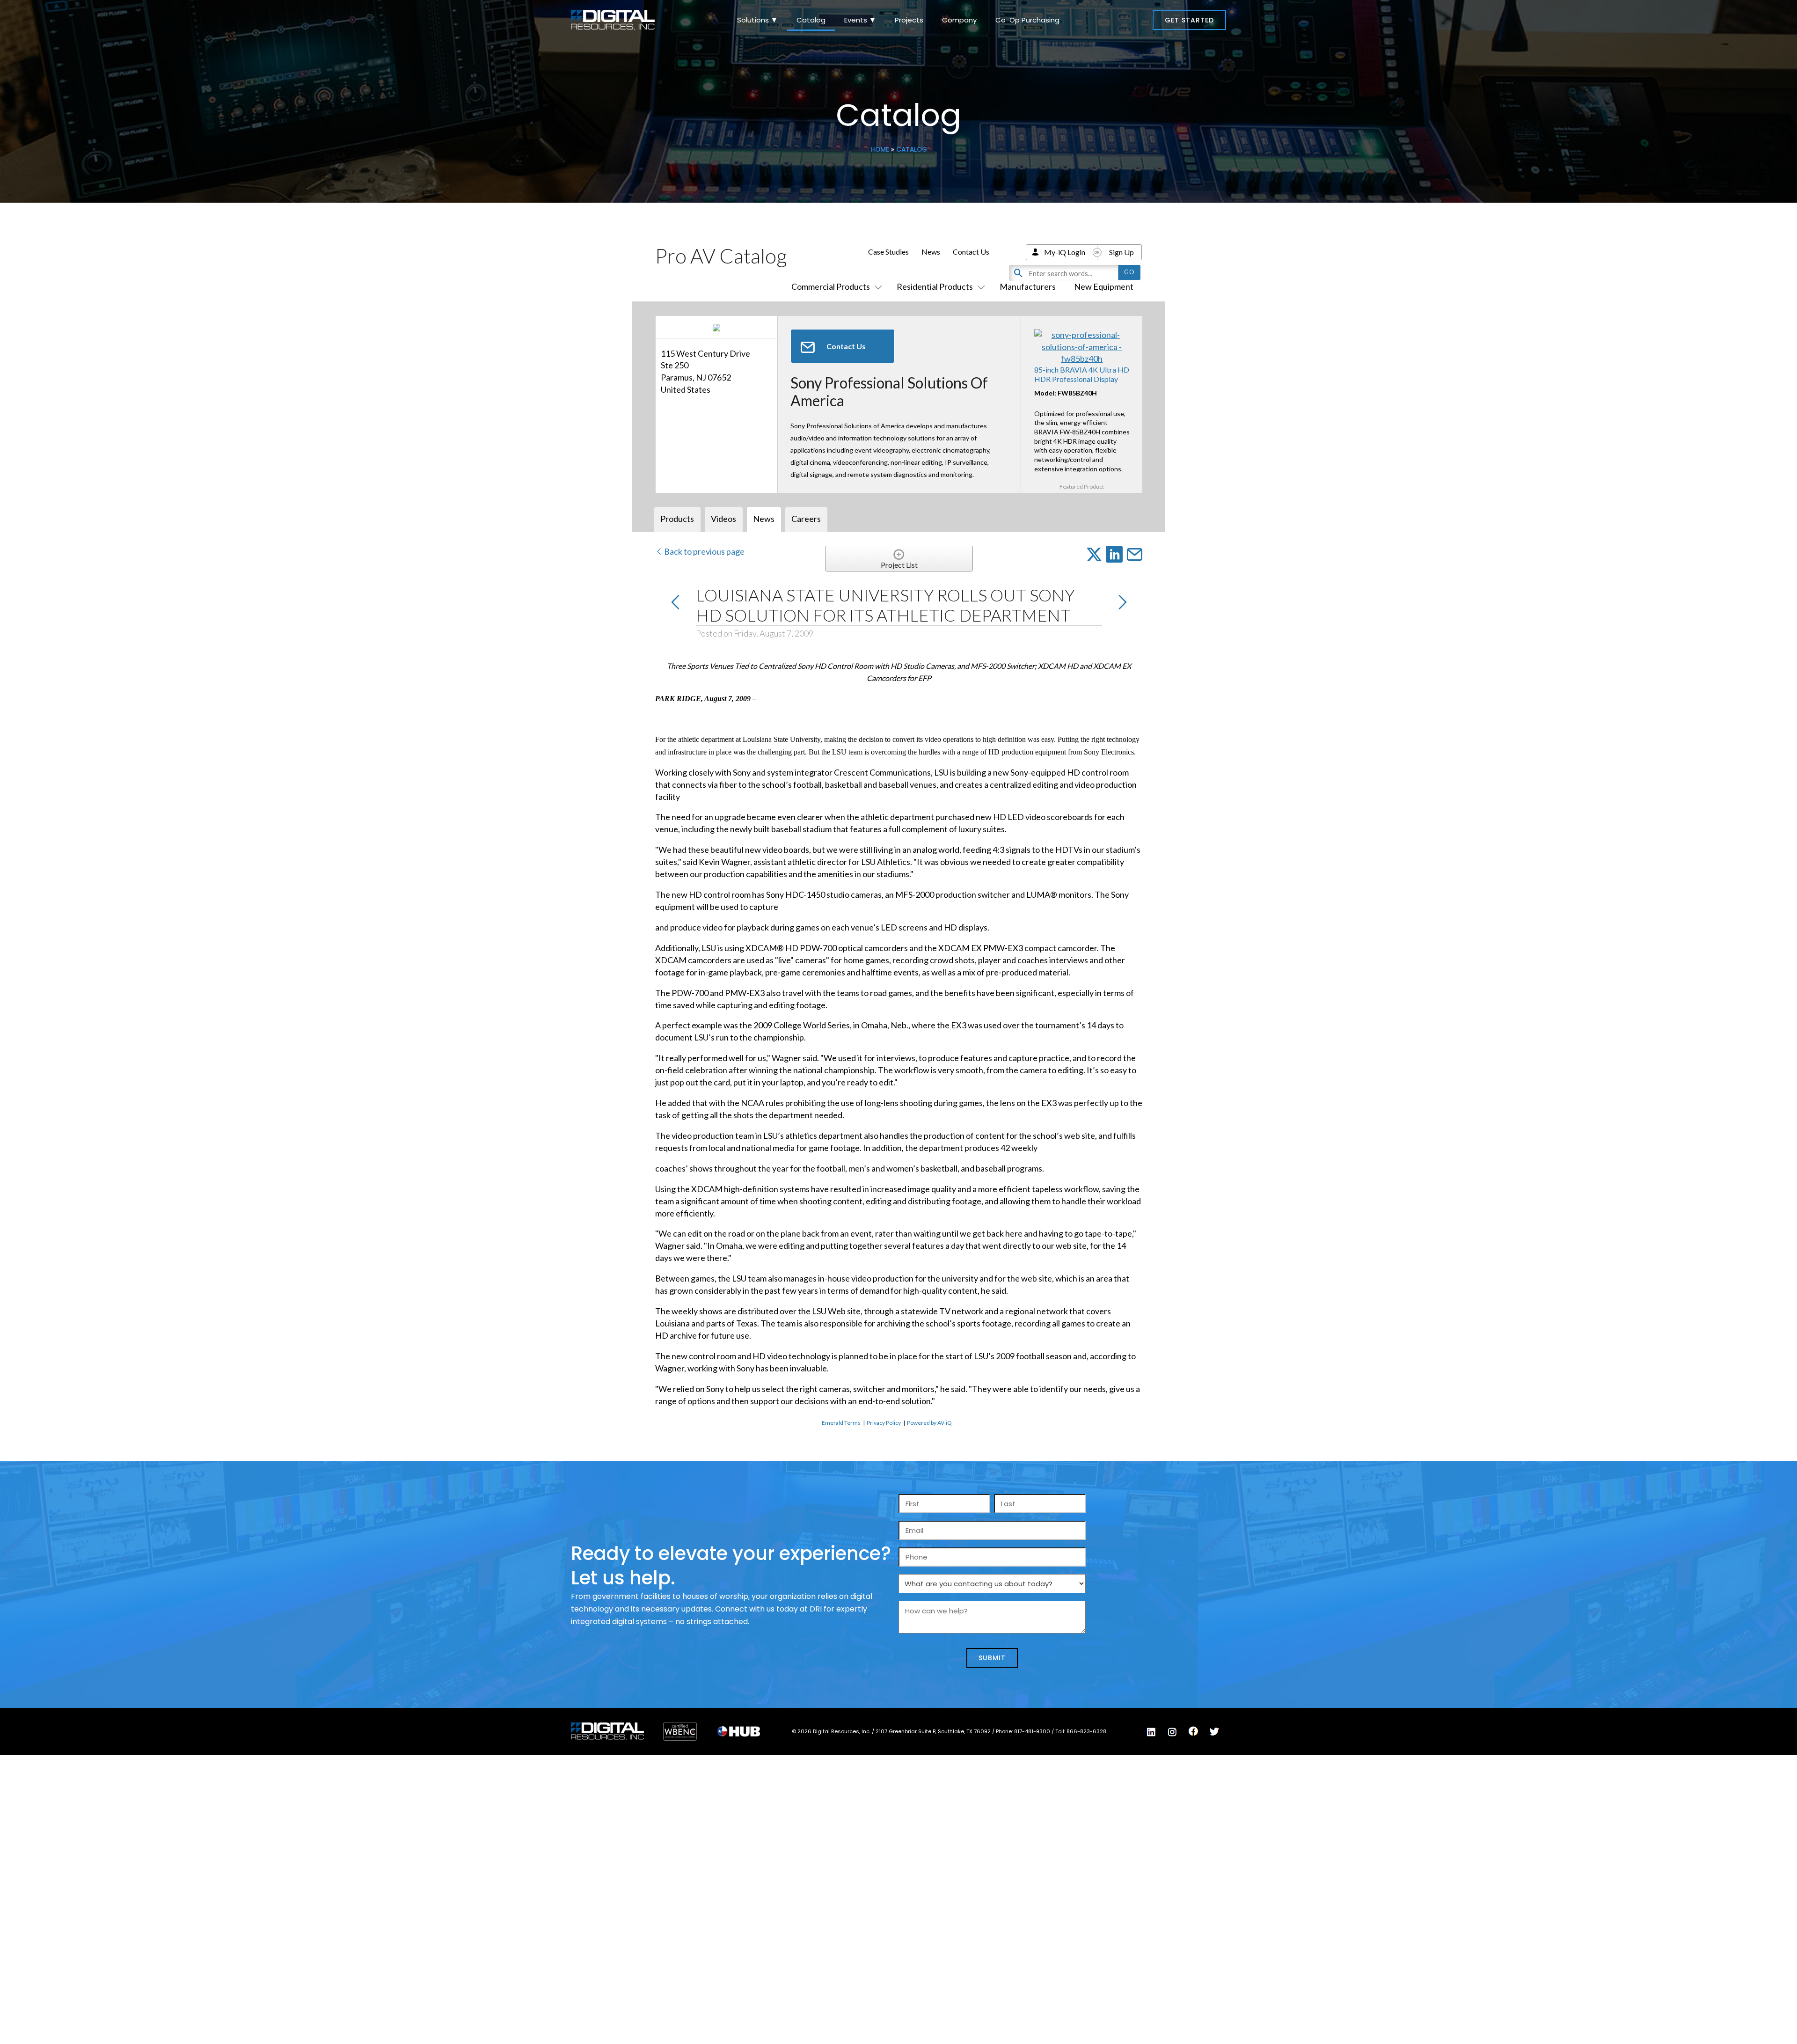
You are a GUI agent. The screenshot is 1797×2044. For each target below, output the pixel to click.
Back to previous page (704, 551)
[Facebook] (1193, 1731)
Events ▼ (860, 20)
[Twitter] (1214, 1732)
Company (959, 20)
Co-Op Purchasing (1027, 20)
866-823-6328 (1086, 1731)
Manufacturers (1028, 286)
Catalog (811, 20)
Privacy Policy (884, 1423)
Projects (909, 20)
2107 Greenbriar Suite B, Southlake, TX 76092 (934, 1731)
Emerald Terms (841, 1423)
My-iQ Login (1065, 252)
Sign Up (1121, 252)
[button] (1189, 20)
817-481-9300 (1033, 1731)
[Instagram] (1172, 1732)
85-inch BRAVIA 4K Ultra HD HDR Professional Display (1082, 374)
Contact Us (971, 252)
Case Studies (888, 252)
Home (880, 150)
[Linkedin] (1151, 1732)
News (931, 252)
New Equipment (1104, 286)
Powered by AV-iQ (929, 1423)
